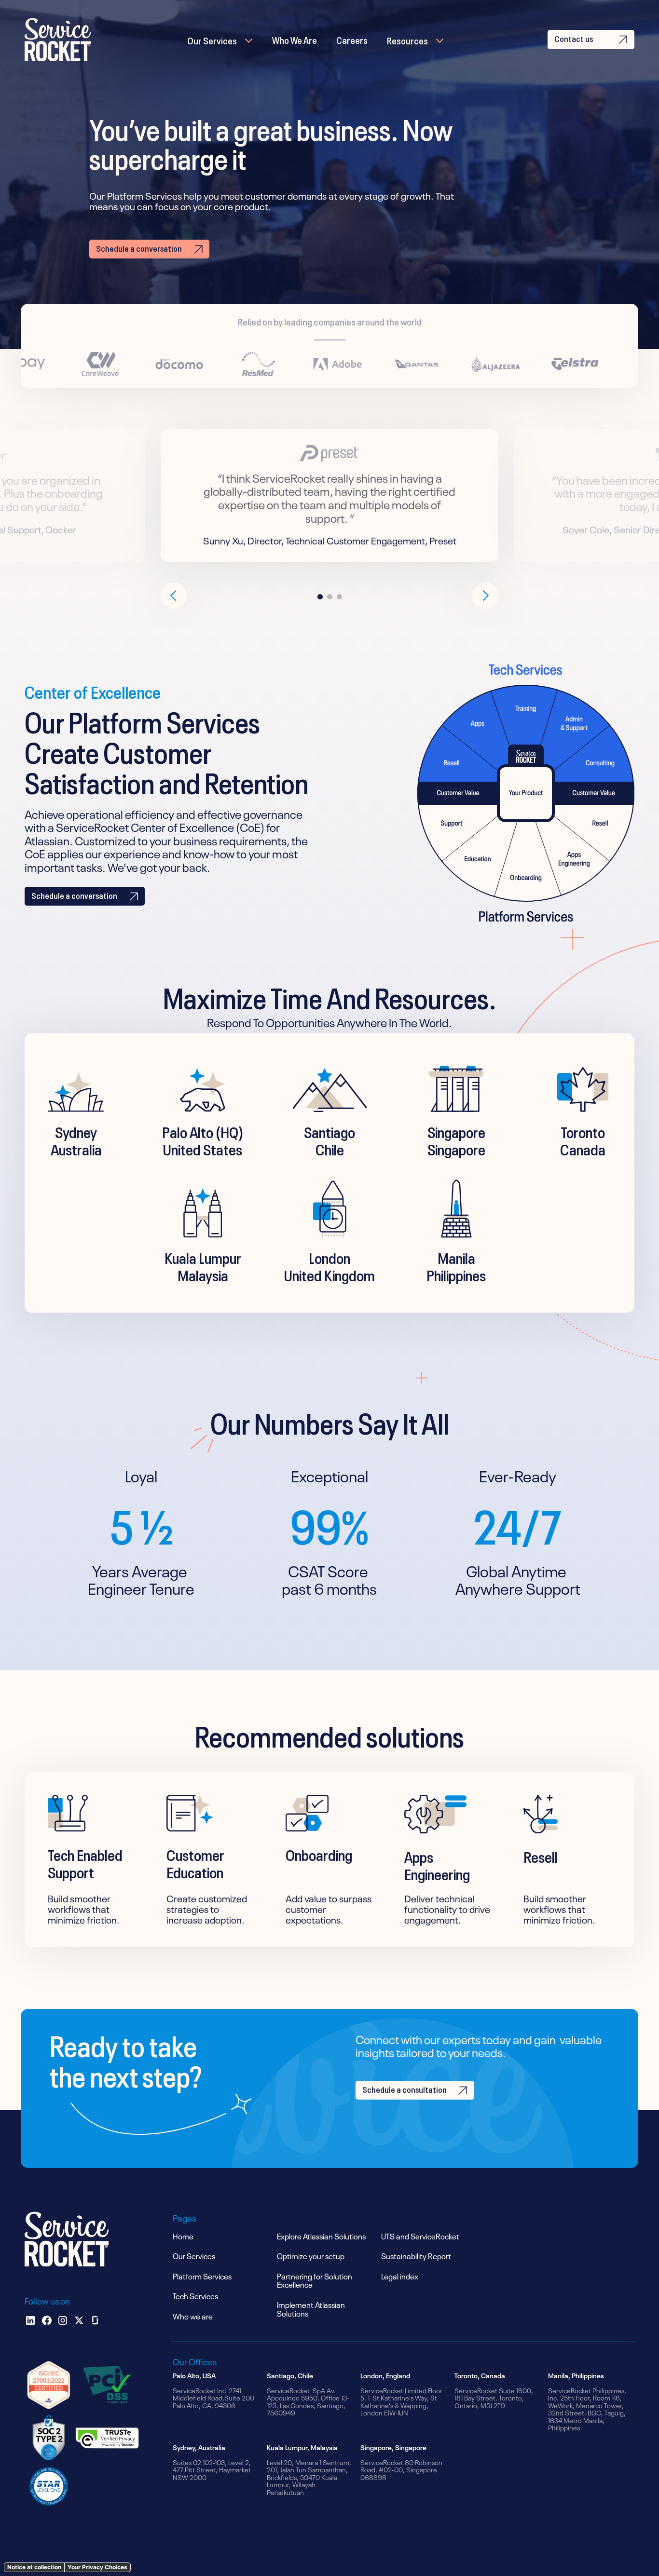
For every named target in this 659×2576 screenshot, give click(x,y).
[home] (58, 40)
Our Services (212, 40)
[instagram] (63, 2320)
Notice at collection (34, 2567)
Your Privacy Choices (97, 2567)
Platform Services (202, 2276)
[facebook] (47, 2320)
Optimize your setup (311, 2255)
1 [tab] (320, 597)
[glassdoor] (95, 2320)
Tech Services (195, 2295)
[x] (79, 2320)
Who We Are (295, 39)
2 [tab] (329, 597)
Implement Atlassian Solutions (311, 2308)
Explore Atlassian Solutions (321, 2236)
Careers (352, 39)
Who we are (193, 2316)
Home (183, 2236)
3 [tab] (339, 597)
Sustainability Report (416, 2255)
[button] (220, 40)
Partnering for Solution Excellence (315, 2280)
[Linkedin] (30, 2320)
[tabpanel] (329, 496)
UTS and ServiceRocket (420, 2236)
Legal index (400, 2276)
